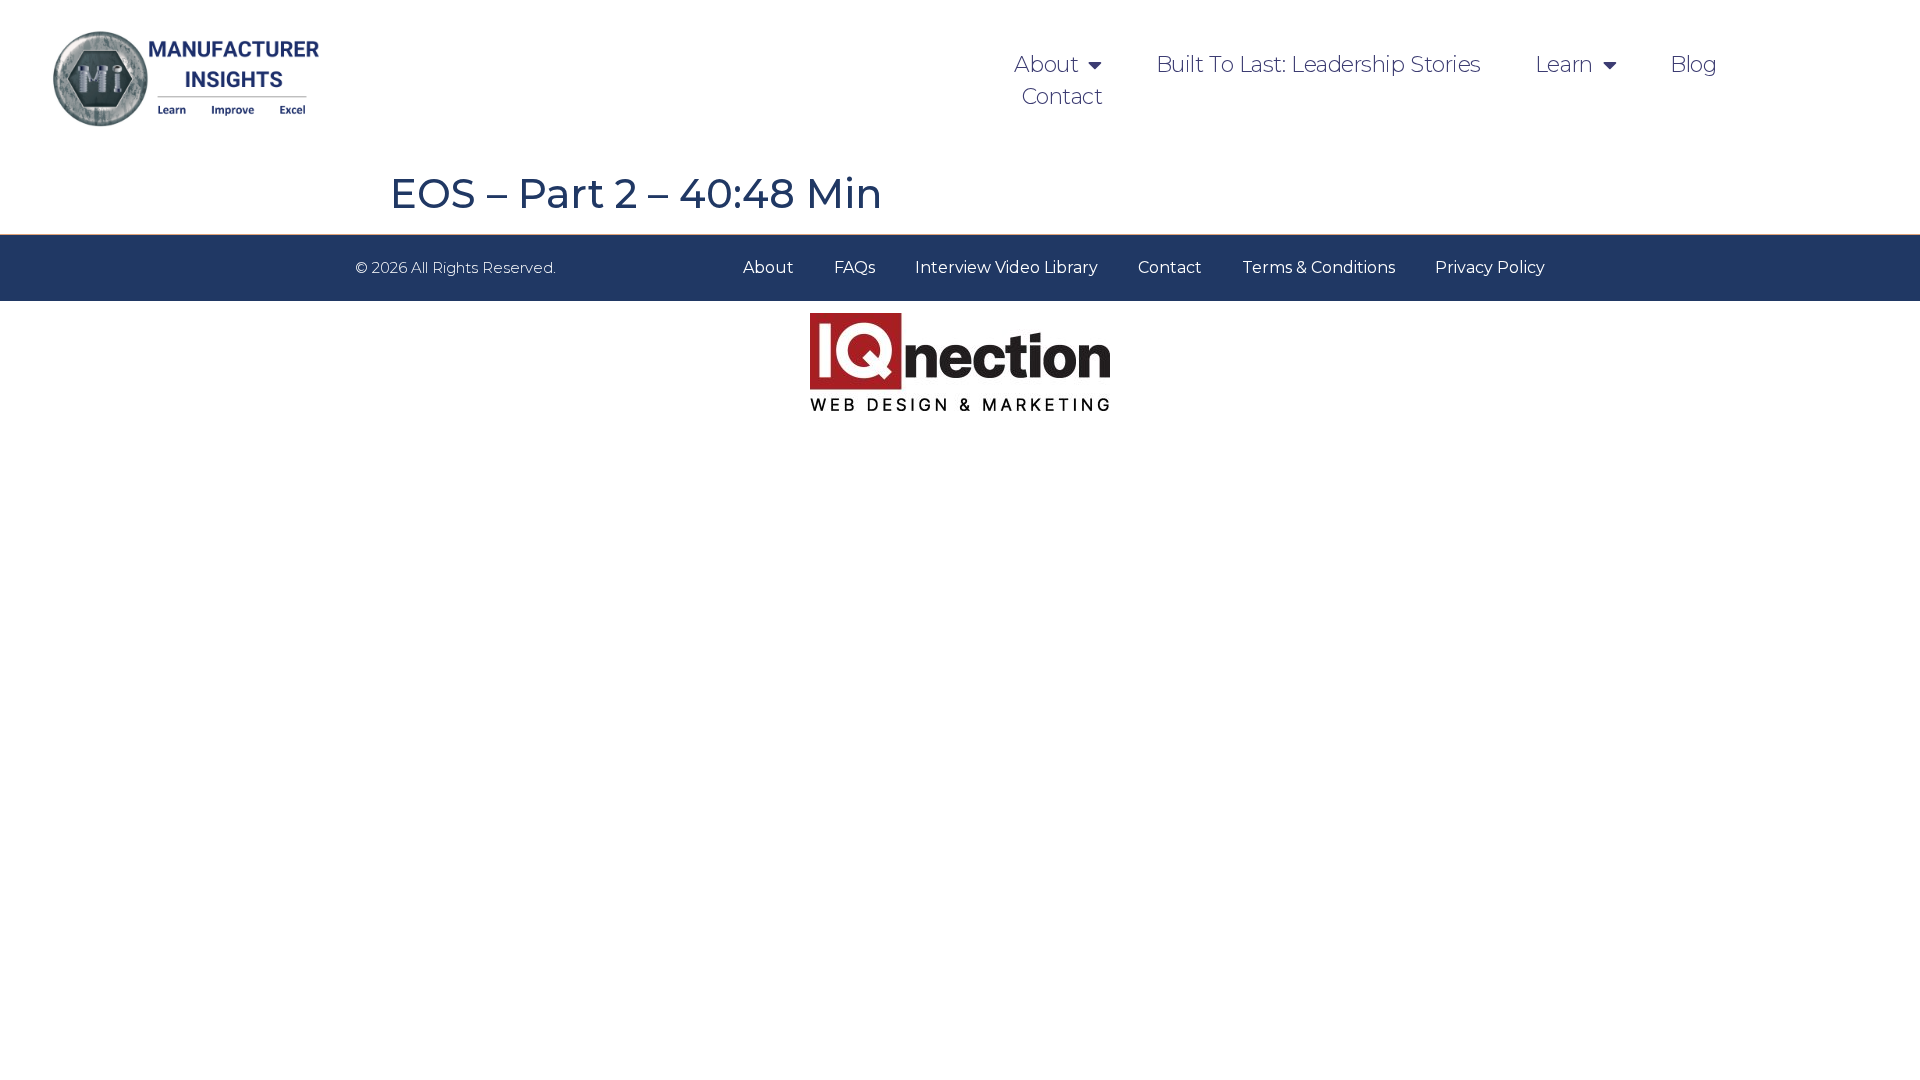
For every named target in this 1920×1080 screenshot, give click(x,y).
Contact (1062, 96)
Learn (1564, 64)
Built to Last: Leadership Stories (1318, 64)
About (1046, 64)
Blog (1693, 64)
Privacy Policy (1490, 267)
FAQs (854, 267)
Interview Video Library (1006, 267)
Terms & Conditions (1318, 267)
